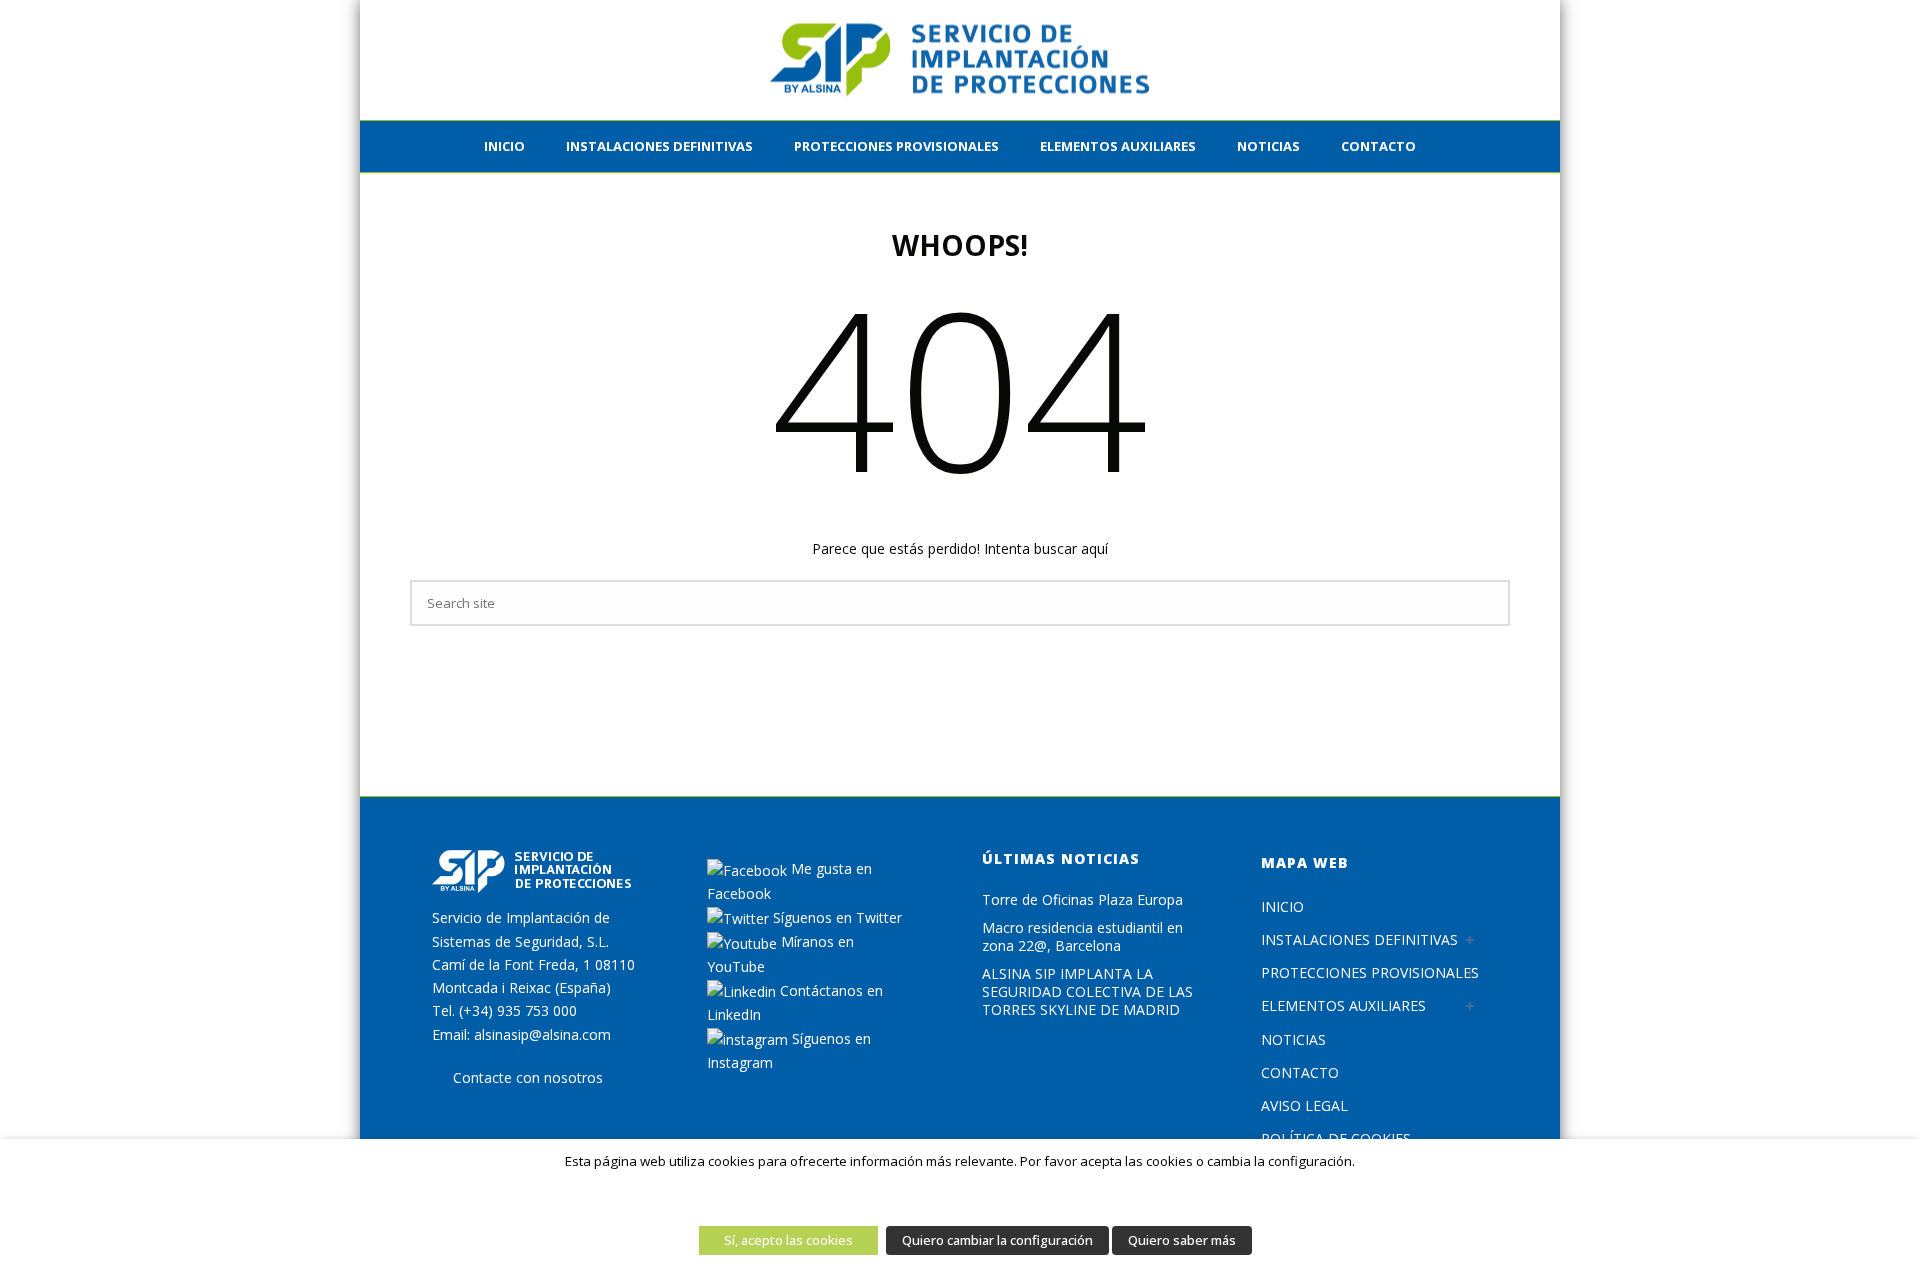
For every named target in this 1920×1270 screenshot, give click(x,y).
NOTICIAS (1293, 1039)
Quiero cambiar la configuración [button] (997, 1240)
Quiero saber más (1182, 1240)
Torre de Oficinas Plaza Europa (1082, 900)
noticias (1268, 146)
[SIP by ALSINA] (960, 60)
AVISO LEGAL (1304, 1105)
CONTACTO (1378, 146)
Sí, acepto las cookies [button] (788, 1240)
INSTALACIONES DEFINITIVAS (659, 146)
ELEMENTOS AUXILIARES (1118, 146)
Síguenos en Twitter (835, 917)
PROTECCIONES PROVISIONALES (896, 146)
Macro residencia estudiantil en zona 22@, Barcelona (1082, 937)
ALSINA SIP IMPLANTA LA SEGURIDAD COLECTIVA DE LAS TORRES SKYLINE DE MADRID (1087, 992)
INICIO (504, 146)
